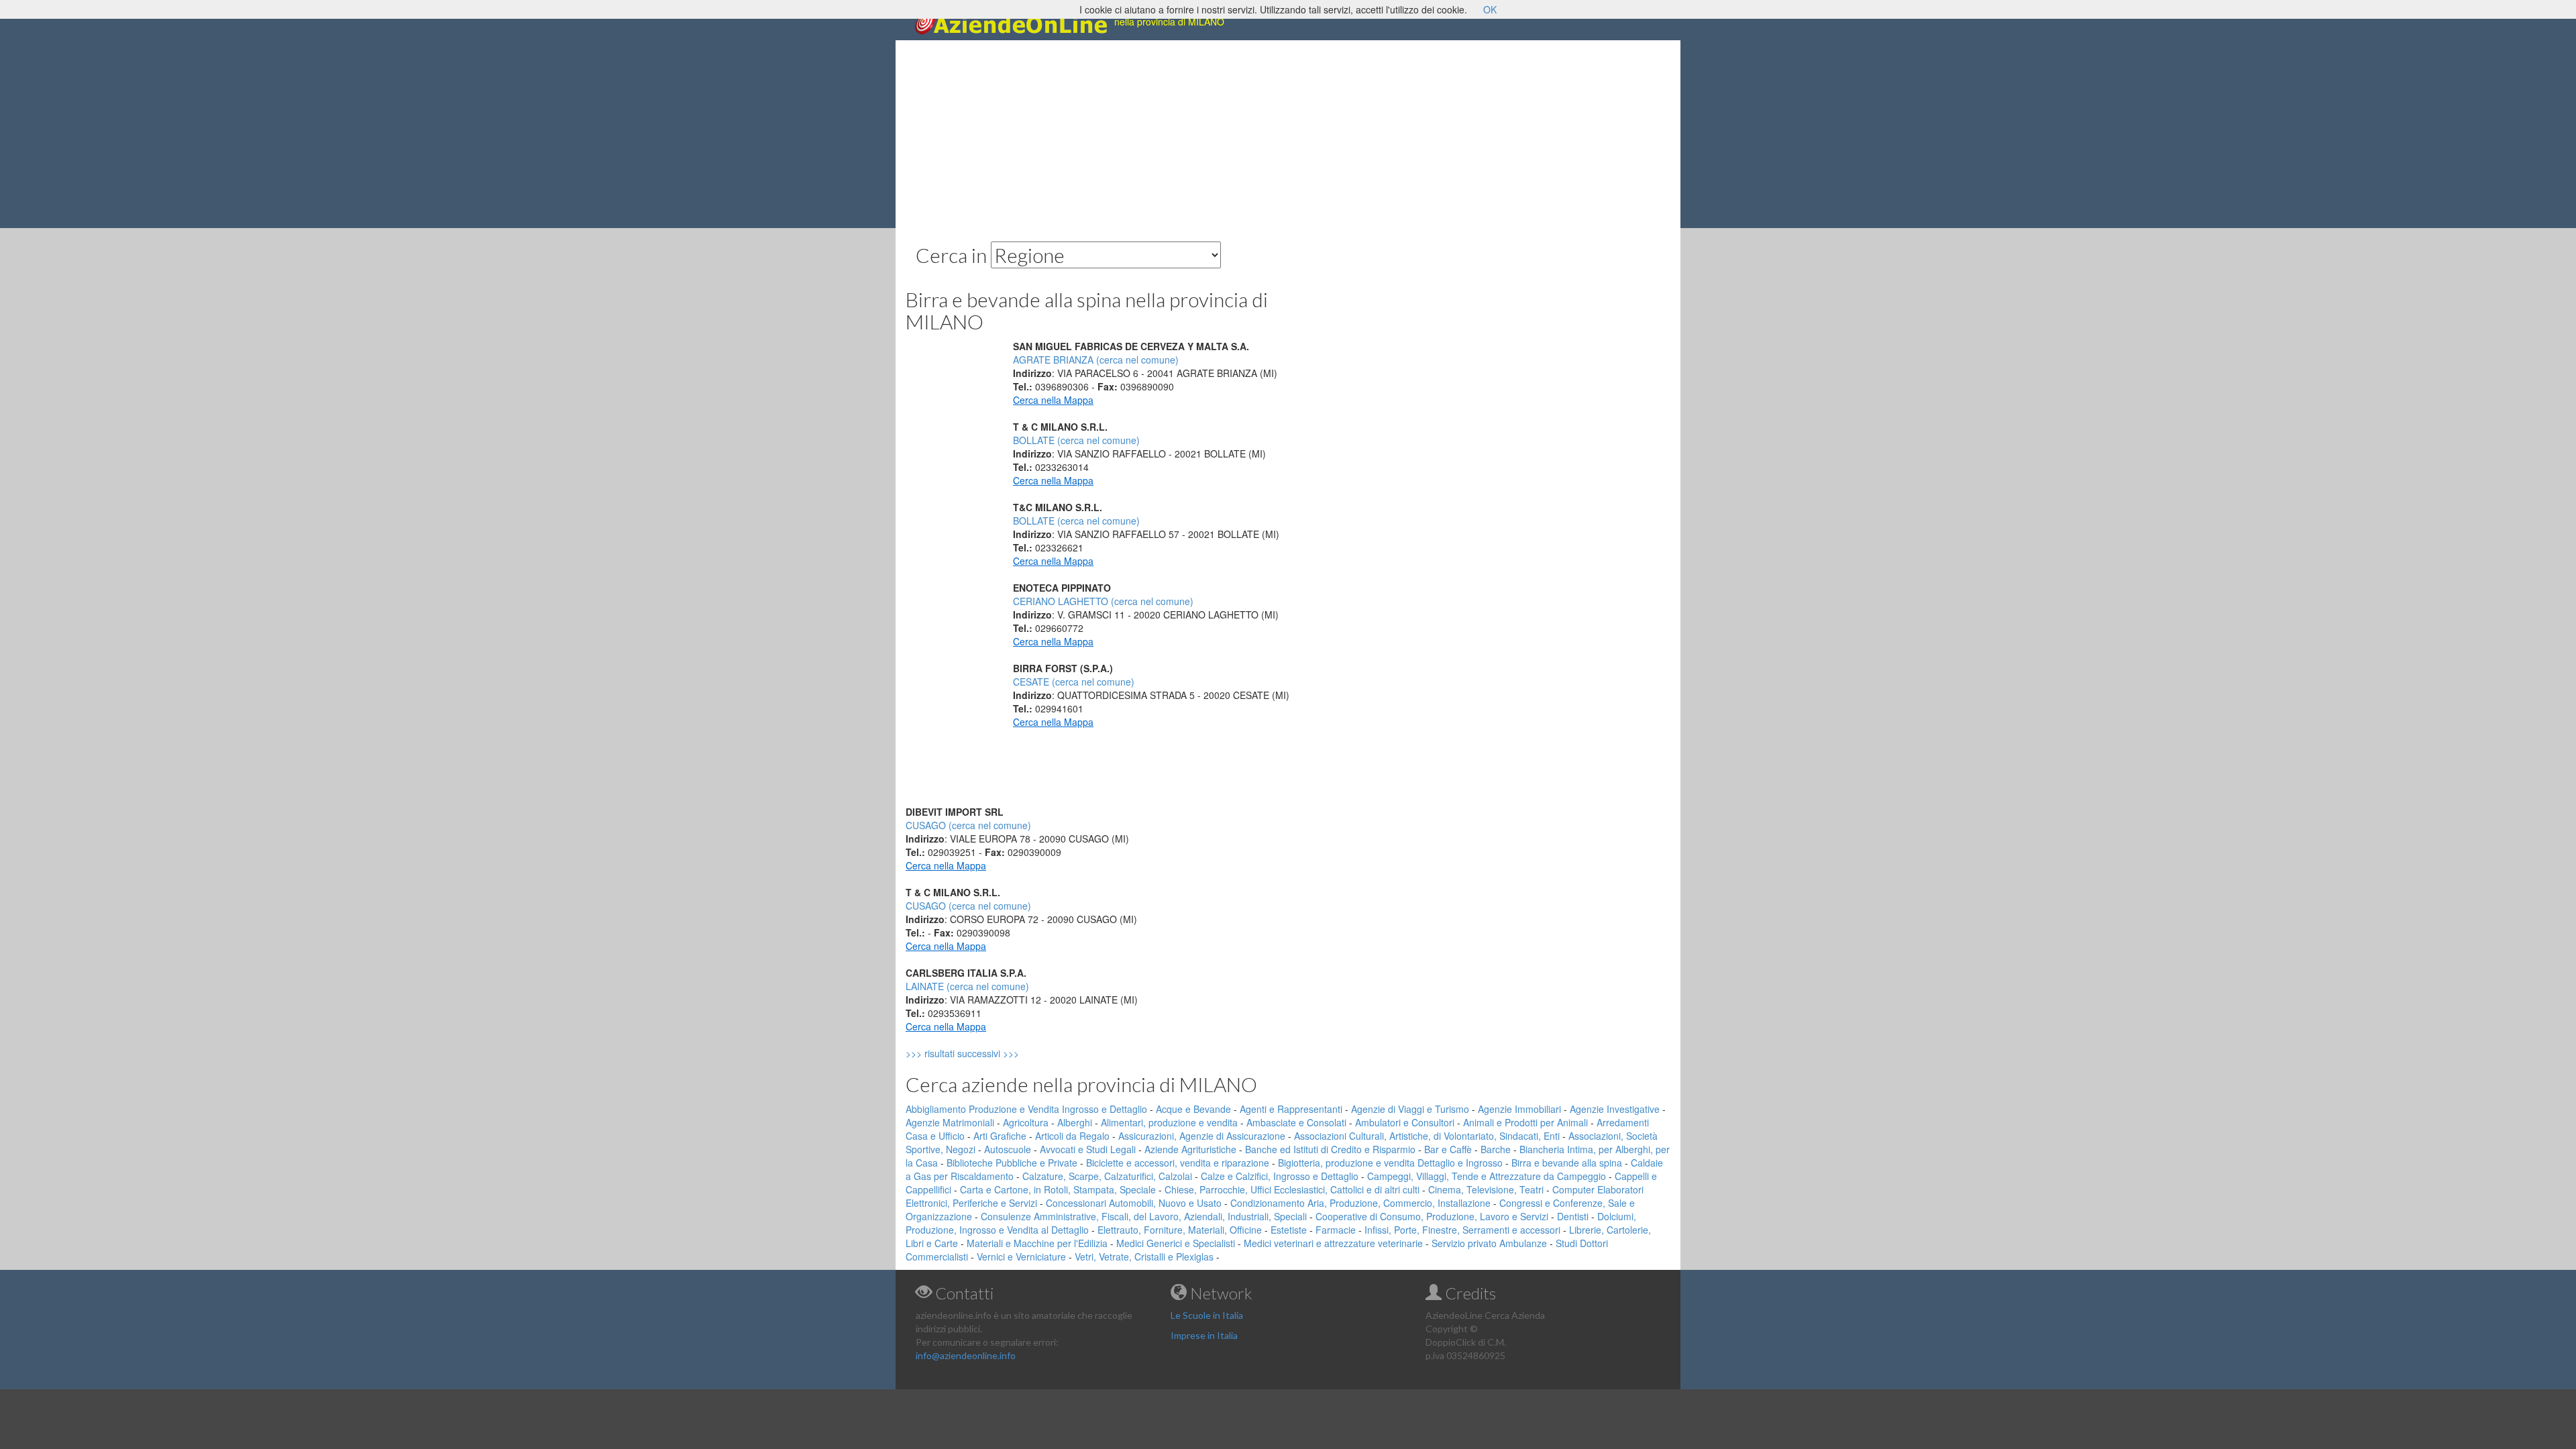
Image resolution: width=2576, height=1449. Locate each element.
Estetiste (1289, 1230)
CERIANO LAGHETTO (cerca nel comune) (1103, 601)
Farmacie (1336, 1230)
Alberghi (1075, 1122)
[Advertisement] (1288, 134)
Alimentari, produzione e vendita (1169, 1122)
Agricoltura (1026, 1122)
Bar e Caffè (1448, 1149)
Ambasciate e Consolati (1296, 1122)
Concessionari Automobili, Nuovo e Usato (1134, 1203)
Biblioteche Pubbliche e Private (1012, 1163)
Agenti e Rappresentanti (1291, 1109)
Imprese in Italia (1204, 1335)
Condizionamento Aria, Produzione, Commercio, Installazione (1360, 1203)
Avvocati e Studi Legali (1088, 1149)
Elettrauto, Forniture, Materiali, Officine (1180, 1230)
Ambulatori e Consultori (1405, 1122)
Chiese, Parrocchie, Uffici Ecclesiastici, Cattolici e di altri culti (1292, 1189)
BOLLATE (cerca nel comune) (1076, 440)
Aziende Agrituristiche (1190, 1149)
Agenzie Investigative (1615, 1109)
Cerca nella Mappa (1053, 400)
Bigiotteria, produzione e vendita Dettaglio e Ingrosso (1390, 1163)
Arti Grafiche (1000, 1136)
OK (1490, 9)
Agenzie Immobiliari (1519, 1109)
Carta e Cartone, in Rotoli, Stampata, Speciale (1058, 1189)
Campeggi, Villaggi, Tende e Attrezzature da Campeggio (1487, 1176)
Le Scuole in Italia (1207, 1315)
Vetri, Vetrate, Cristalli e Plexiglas (1144, 1256)
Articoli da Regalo (1072, 1136)
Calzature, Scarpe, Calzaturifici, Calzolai (1107, 1176)
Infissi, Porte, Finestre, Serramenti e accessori (1462, 1230)
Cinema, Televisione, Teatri (1486, 1189)
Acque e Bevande (1193, 1109)
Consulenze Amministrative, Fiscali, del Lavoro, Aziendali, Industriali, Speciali (1144, 1216)
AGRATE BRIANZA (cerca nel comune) (1096, 360)
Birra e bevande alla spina (1567, 1163)
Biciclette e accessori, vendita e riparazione (1178, 1163)
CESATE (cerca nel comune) (1074, 682)
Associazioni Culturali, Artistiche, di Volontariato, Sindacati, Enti (1427, 1136)
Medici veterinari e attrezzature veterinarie (1333, 1243)
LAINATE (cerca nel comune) (967, 986)
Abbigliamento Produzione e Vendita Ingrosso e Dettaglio (1026, 1109)
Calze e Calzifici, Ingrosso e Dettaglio (1280, 1176)
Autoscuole (1008, 1149)
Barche (1496, 1149)
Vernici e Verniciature (1021, 1256)
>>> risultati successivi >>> (985, 1053)
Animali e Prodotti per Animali (1525, 1122)
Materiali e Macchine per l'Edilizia (1037, 1243)
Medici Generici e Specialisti (1176, 1243)
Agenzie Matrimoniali (950, 1122)
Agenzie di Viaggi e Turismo (1410, 1109)
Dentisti (1573, 1216)
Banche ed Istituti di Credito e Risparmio (1330, 1149)
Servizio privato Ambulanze (1489, 1243)
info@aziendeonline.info (966, 1355)
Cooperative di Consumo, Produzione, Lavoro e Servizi (1432, 1216)
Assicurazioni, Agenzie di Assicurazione (1202, 1136)
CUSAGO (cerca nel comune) (968, 825)
